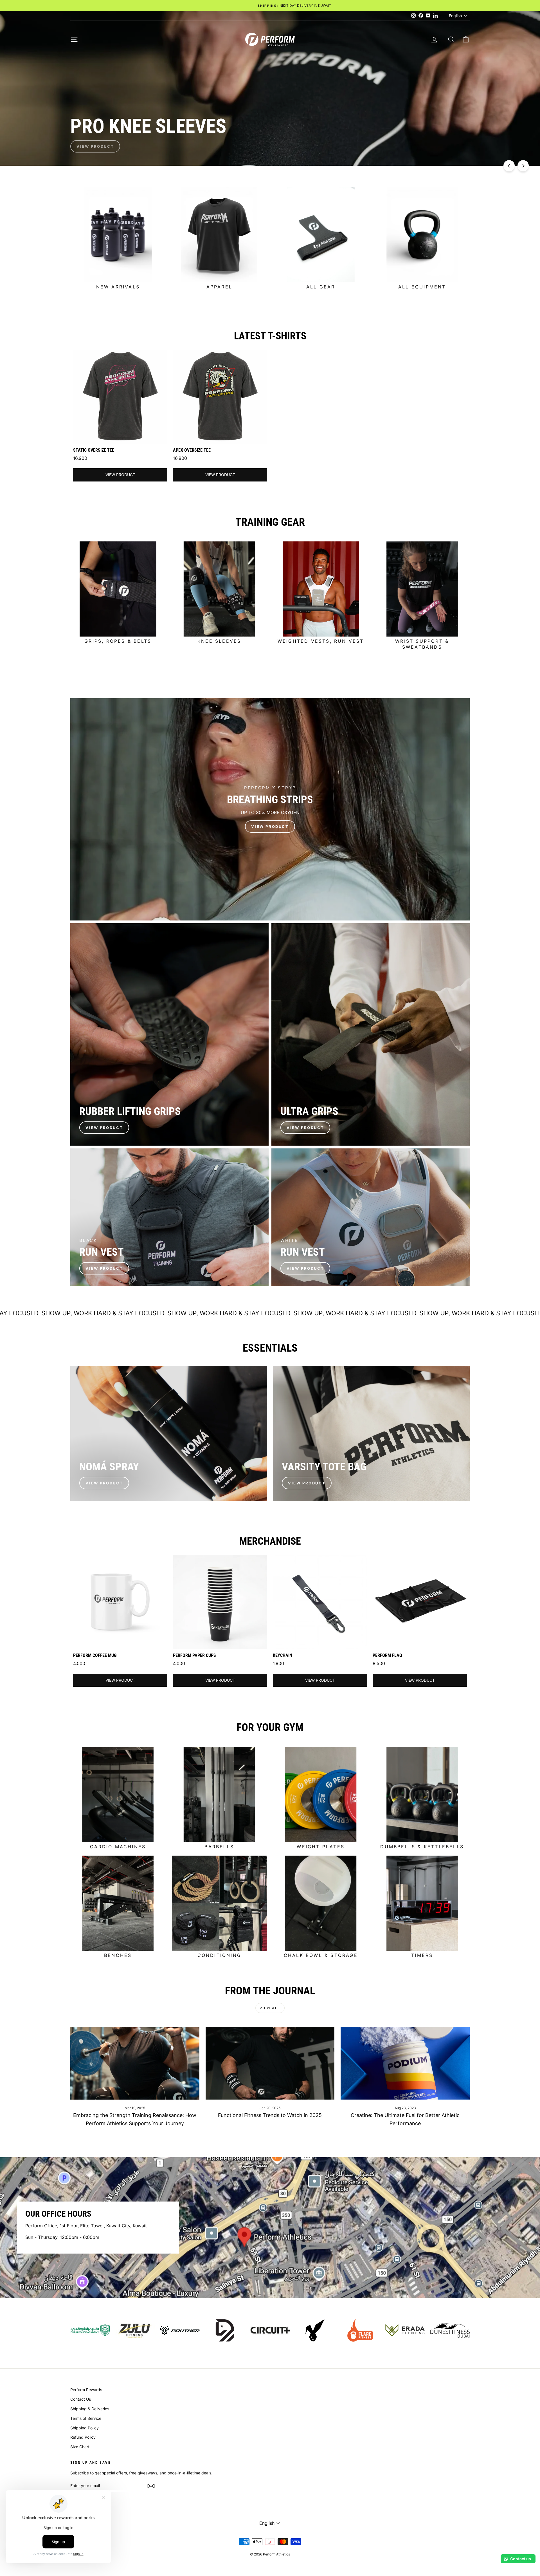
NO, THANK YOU (270, 1335)
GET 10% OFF (270, 1313)
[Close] (348, 1225)
